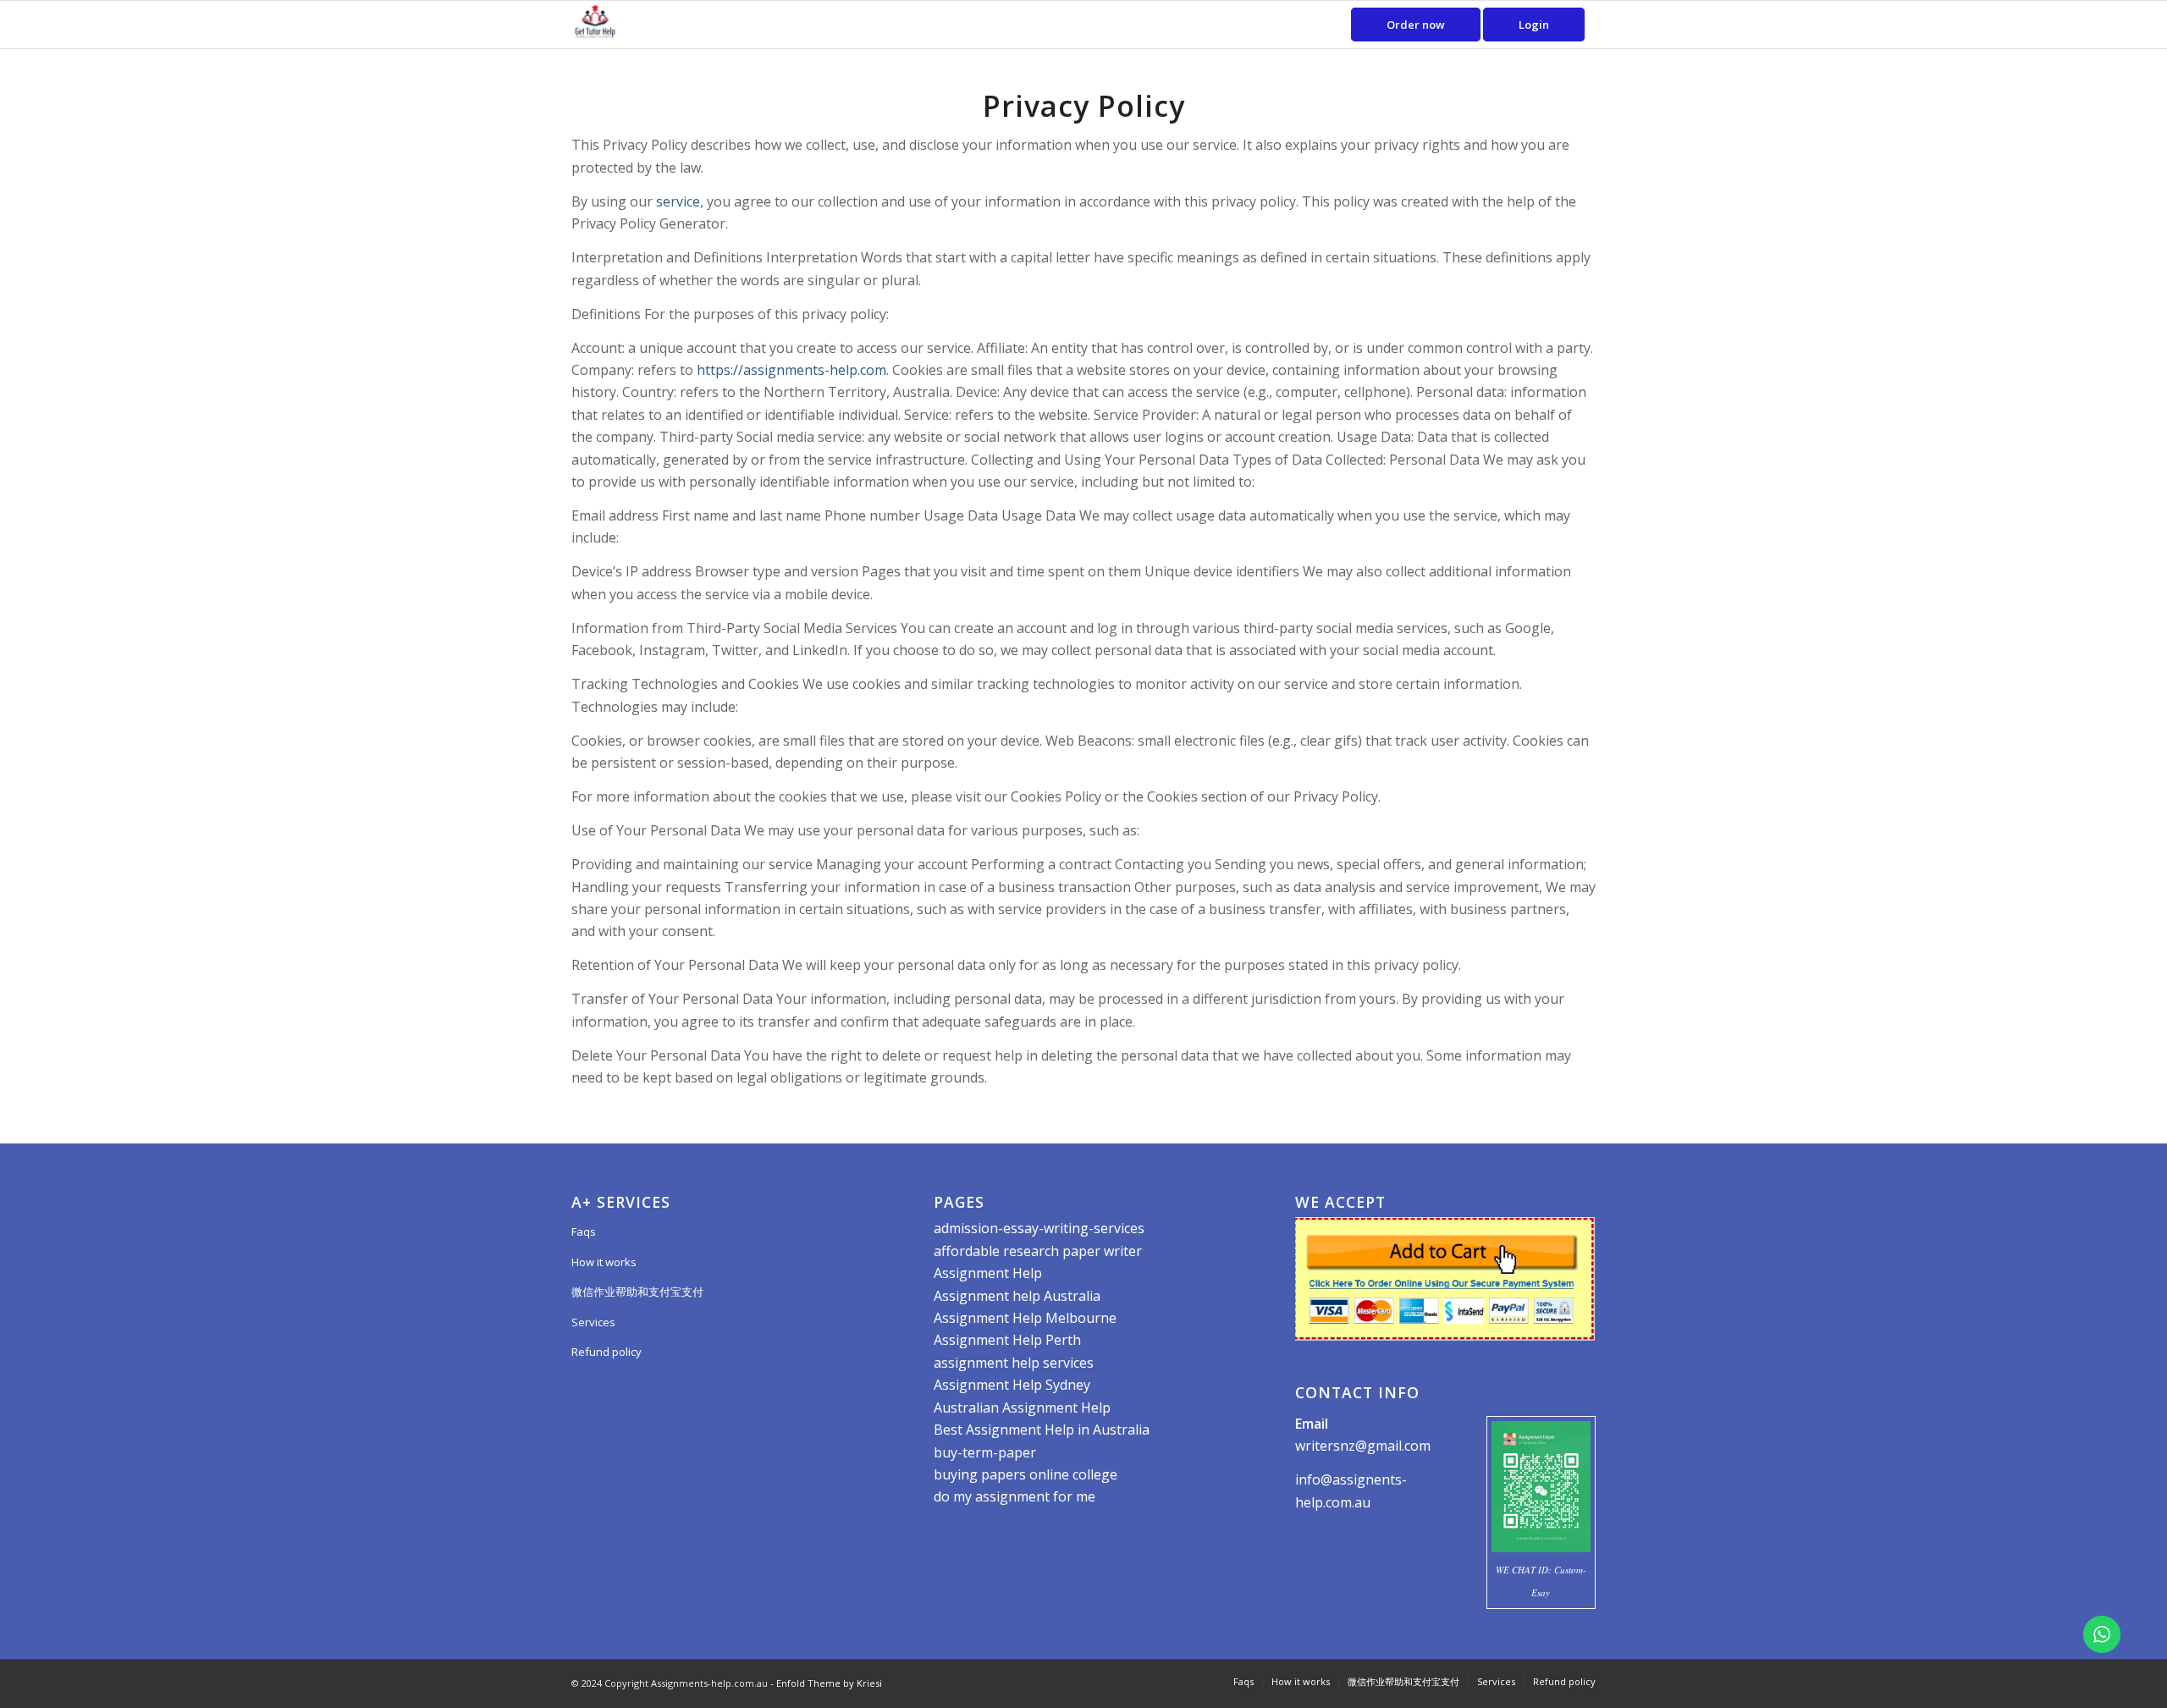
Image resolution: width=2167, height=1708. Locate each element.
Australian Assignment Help (1022, 1408)
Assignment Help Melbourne (1025, 1318)
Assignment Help (988, 1273)
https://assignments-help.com (791, 370)
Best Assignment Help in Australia (1042, 1430)
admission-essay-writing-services (1039, 1228)
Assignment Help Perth (1007, 1340)
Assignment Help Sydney (1012, 1385)
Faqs (584, 1231)
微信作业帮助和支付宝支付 (637, 1292)
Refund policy (607, 1352)
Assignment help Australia (1017, 1296)
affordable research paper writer (1038, 1251)
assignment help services (1014, 1363)
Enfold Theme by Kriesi (829, 1683)
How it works (604, 1262)
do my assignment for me (1015, 1496)
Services (593, 1322)
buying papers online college (1026, 1474)
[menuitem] (1416, 25)
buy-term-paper (985, 1452)
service (678, 201)
